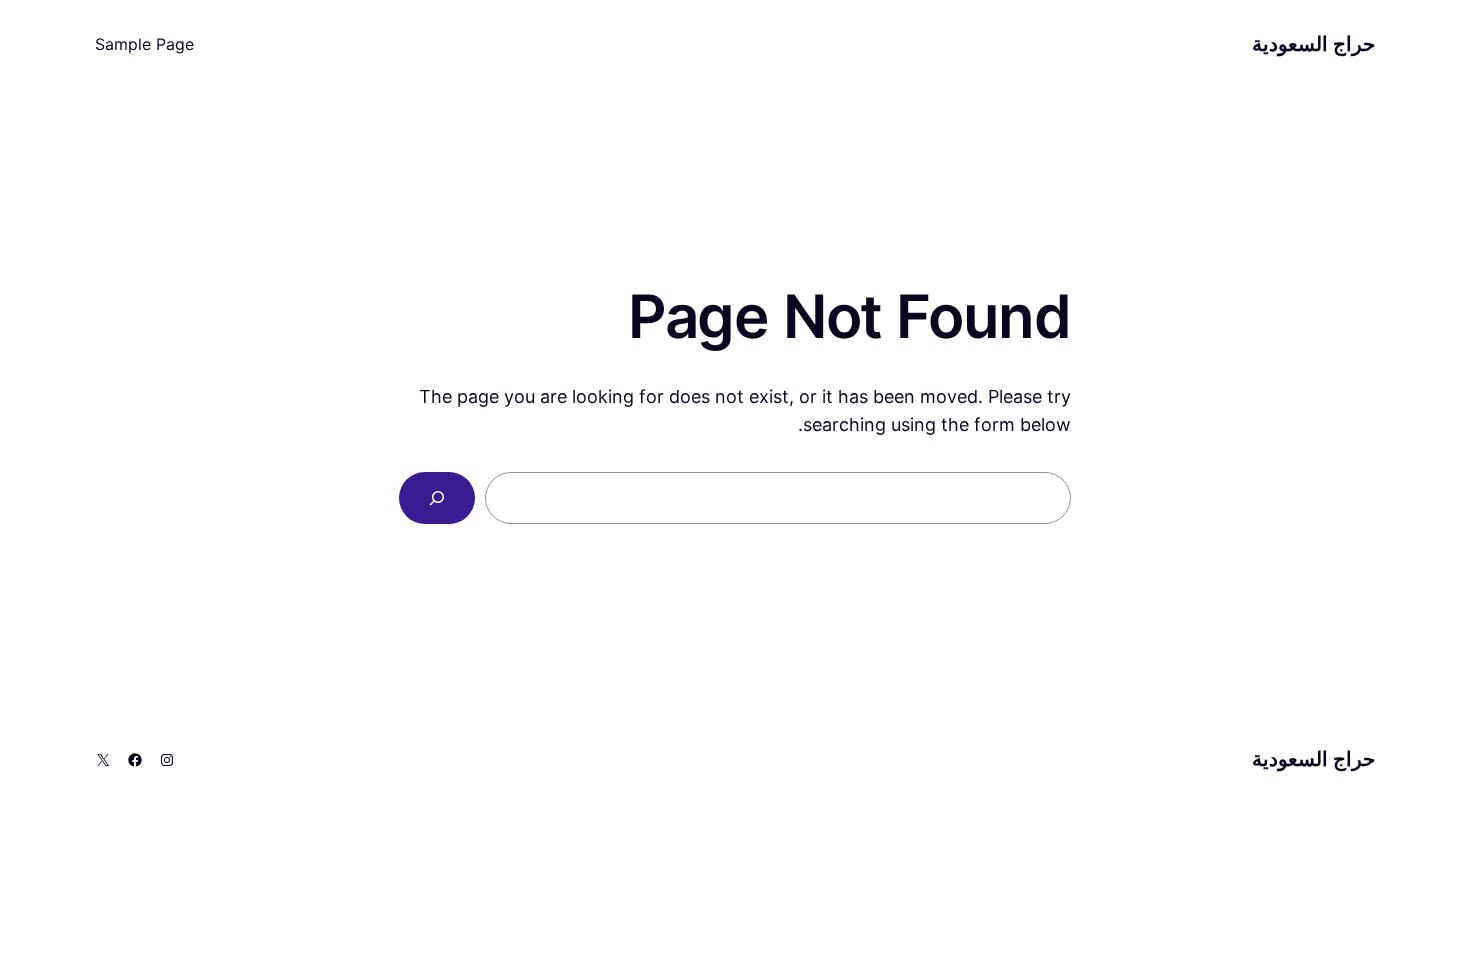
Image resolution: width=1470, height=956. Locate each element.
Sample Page (144, 44)
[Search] (437, 498)
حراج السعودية (1313, 44)
